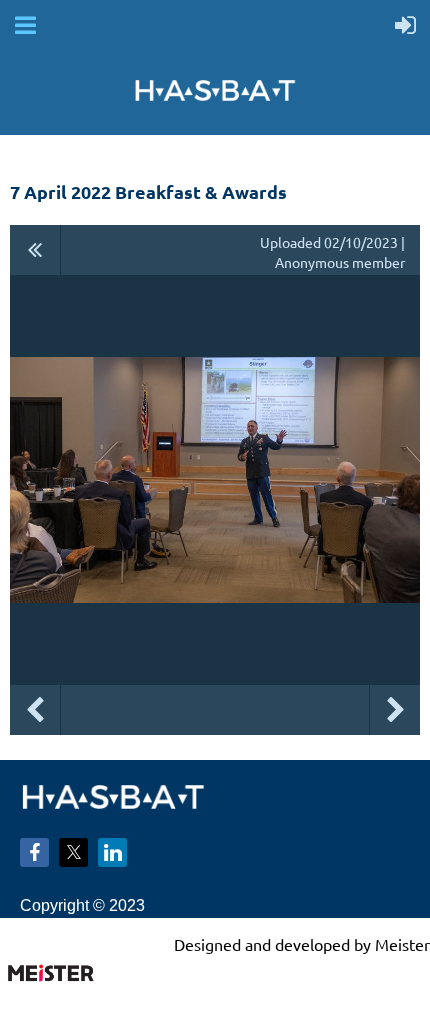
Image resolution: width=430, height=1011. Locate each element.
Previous (35, 710)
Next (395, 710)
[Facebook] (34, 852)
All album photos (35, 250)
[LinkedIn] (112, 852)
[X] (73, 852)
